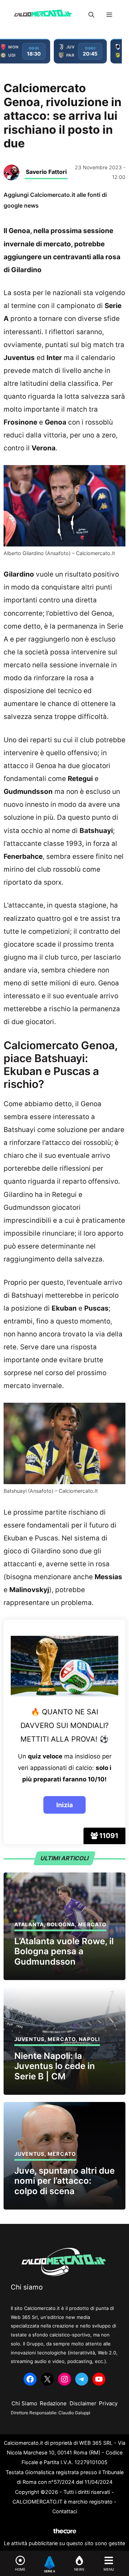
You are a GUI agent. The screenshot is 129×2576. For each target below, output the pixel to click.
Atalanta (29, 1924)
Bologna (61, 1924)
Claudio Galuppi (74, 2413)
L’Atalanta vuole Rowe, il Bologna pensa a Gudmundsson (64, 1952)
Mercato (92, 1924)
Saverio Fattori (46, 172)
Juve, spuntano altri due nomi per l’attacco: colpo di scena (64, 2181)
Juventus (29, 2039)
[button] (91, 15)
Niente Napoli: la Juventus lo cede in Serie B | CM (55, 2066)
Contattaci (65, 2511)
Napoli (89, 2039)
